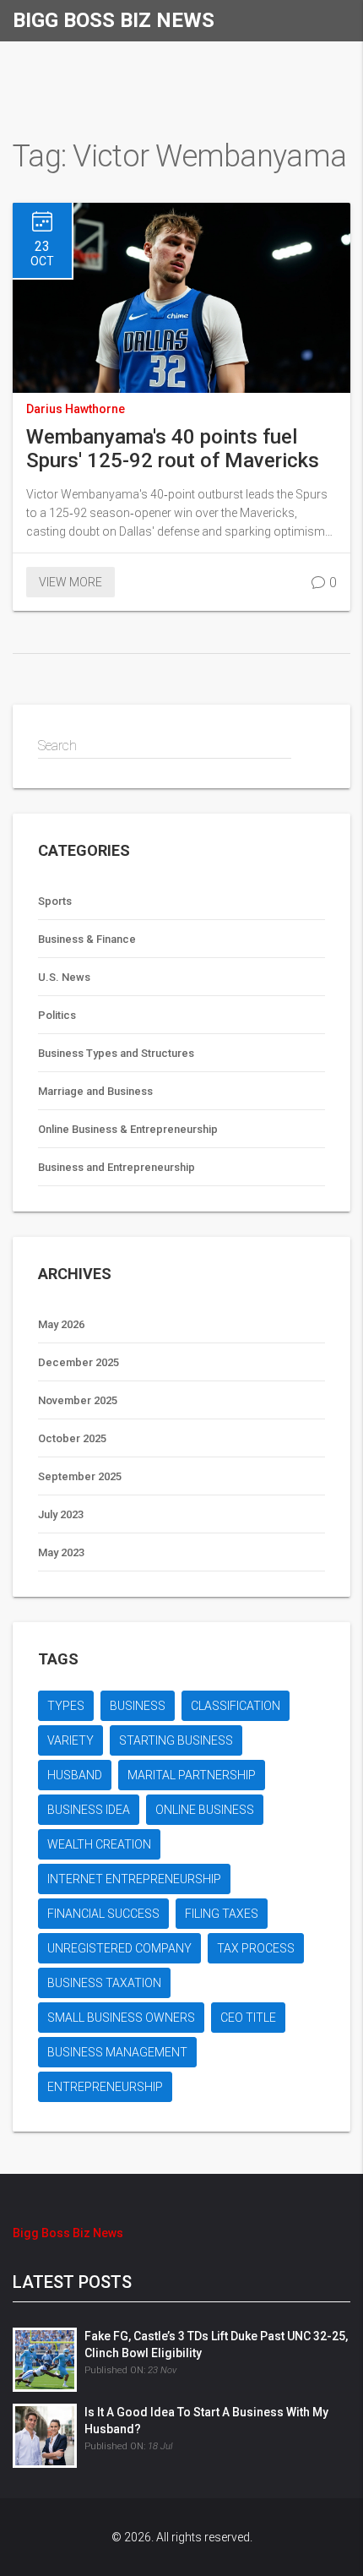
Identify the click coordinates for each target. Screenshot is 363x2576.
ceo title (248, 2018)
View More (70, 582)
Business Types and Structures (116, 1053)
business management (117, 2052)
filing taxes (222, 1914)
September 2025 (80, 1476)
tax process (256, 1948)
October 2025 (72, 1438)
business (138, 1706)
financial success (103, 1914)
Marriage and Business (95, 1091)
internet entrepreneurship (134, 1879)
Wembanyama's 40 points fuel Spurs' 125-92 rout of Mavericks (173, 449)
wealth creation (99, 1844)
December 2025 (79, 1362)
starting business (176, 1740)
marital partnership (192, 1775)
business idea (89, 1810)
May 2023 (61, 1552)
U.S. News (64, 977)
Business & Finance (87, 939)
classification (236, 1706)
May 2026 (61, 1324)
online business (205, 1810)
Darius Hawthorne (76, 409)
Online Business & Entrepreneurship (128, 1129)
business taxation (104, 1983)
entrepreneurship (105, 2087)
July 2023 (61, 1514)
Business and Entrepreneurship (116, 1167)
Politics (57, 1015)
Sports (55, 901)
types (66, 1706)
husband (75, 1775)
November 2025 (78, 1400)
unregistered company (119, 1948)
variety (70, 1740)
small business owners (121, 2018)
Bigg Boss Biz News (114, 20)
